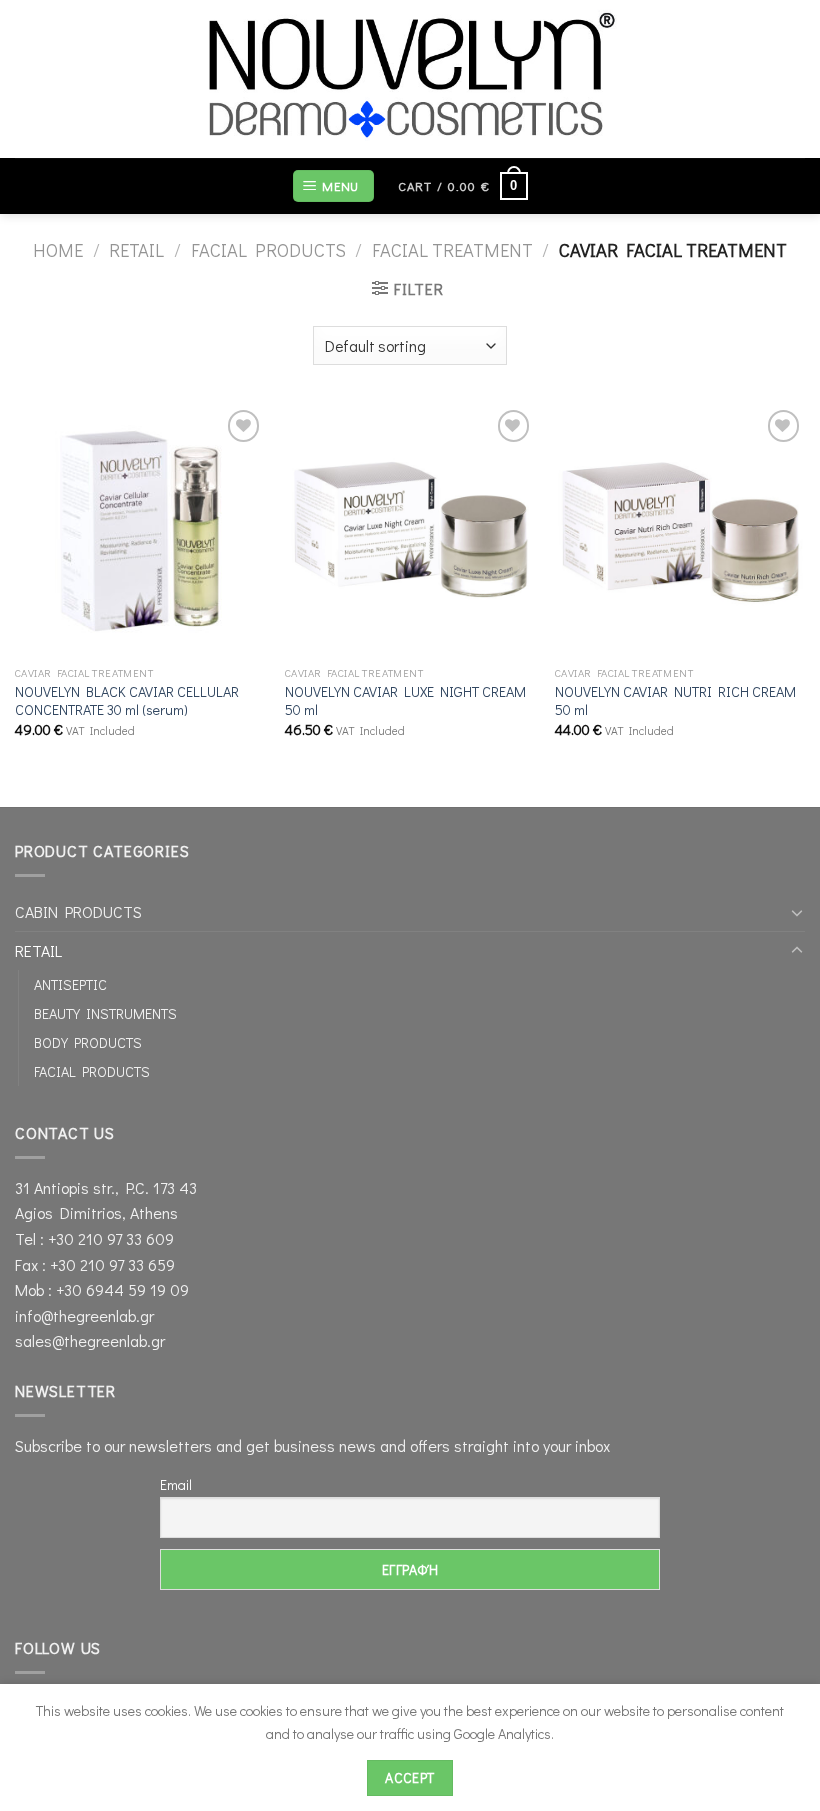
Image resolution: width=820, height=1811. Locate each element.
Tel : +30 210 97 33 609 (94, 1238)
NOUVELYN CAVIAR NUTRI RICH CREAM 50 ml (675, 701)
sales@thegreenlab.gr (90, 1340)
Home (58, 250)
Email (176, 1484)
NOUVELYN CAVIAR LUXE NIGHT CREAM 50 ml (405, 701)
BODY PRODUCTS (88, 1042)
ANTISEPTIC (70, 984)
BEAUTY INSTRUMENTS (105, 1013)
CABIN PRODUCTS (78, 911)
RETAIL (136, 250)
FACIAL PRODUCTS (268, 250)
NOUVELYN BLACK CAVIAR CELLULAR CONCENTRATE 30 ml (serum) (127, 701)
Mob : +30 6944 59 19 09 (102, 1289)
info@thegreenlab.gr (84, 1315)
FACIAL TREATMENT (452, 250)
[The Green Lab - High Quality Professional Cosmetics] (410, 79)
